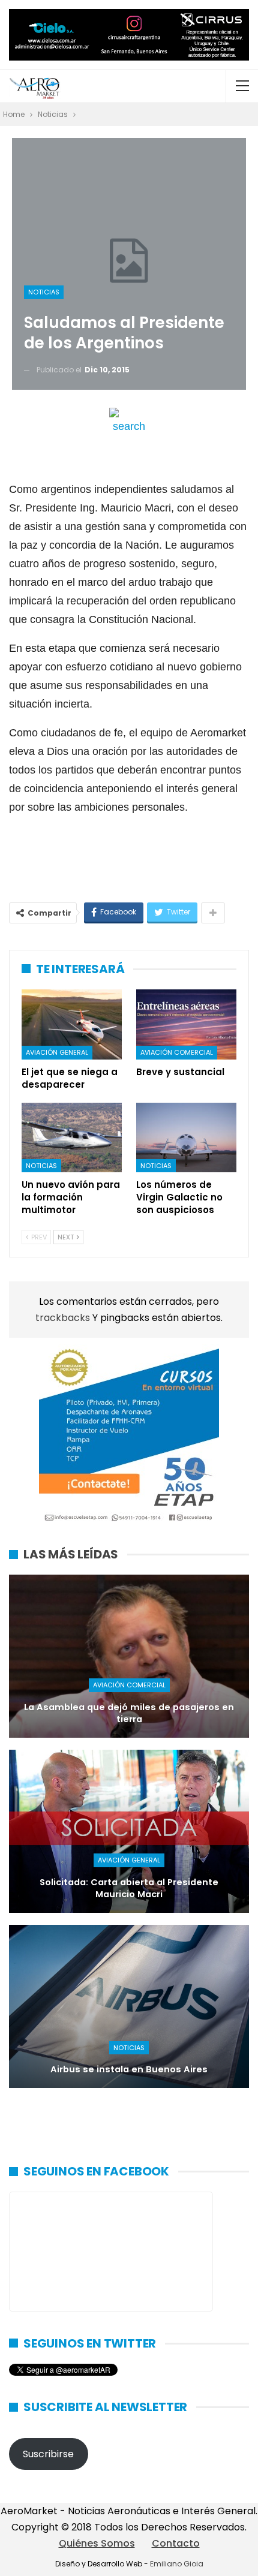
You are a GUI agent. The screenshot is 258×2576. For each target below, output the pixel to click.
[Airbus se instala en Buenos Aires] (129, 2006)
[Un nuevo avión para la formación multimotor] (72, 1138)
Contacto (176, 2543)
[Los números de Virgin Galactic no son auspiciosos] (186, 1138)
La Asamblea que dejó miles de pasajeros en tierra (129, 1713)
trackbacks (64, 1318)
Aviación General (57, 1052)
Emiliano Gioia (177, 2564)
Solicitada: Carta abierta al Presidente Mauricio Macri (129, 1889)
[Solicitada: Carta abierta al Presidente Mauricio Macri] (129, 1831)
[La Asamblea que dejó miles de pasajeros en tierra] (129, 1656)
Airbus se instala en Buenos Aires (129, 2069)
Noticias (44, 292)
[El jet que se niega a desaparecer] (72, 1024)
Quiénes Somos (97, 2543)
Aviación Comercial (177, 1052)
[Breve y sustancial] (186, 1024)
